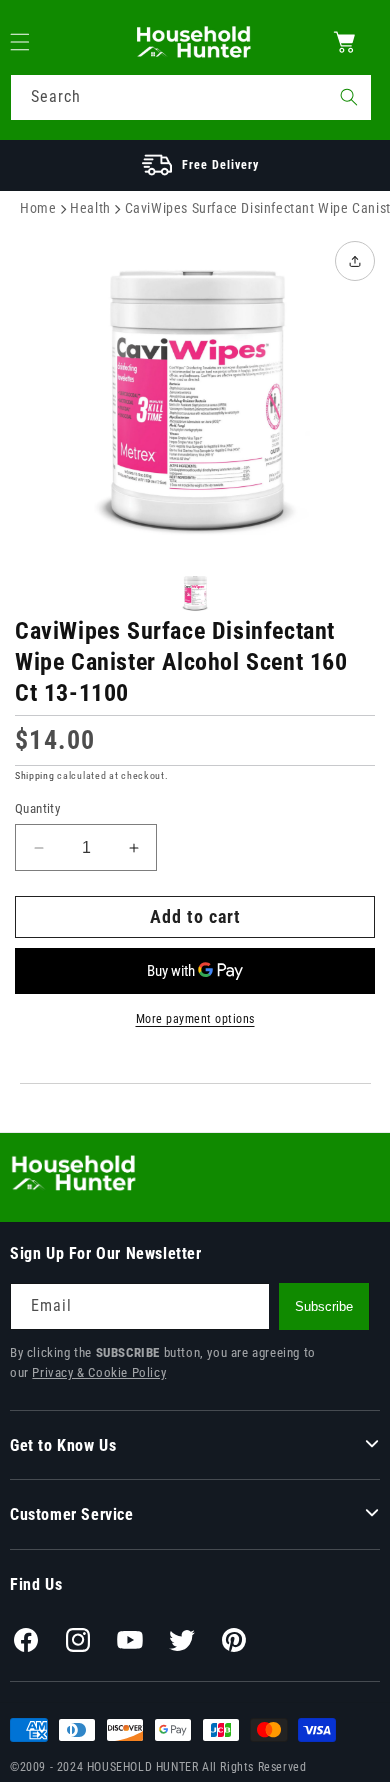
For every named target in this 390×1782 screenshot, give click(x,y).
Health (90, 208)
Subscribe (324, 1306)
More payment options (195, 1019)
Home (38, 208)
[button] (32, 42)
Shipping (35, 775)
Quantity (37, 808)
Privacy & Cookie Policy (99, 1372)
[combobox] (191, 97)
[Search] (349, 97)
